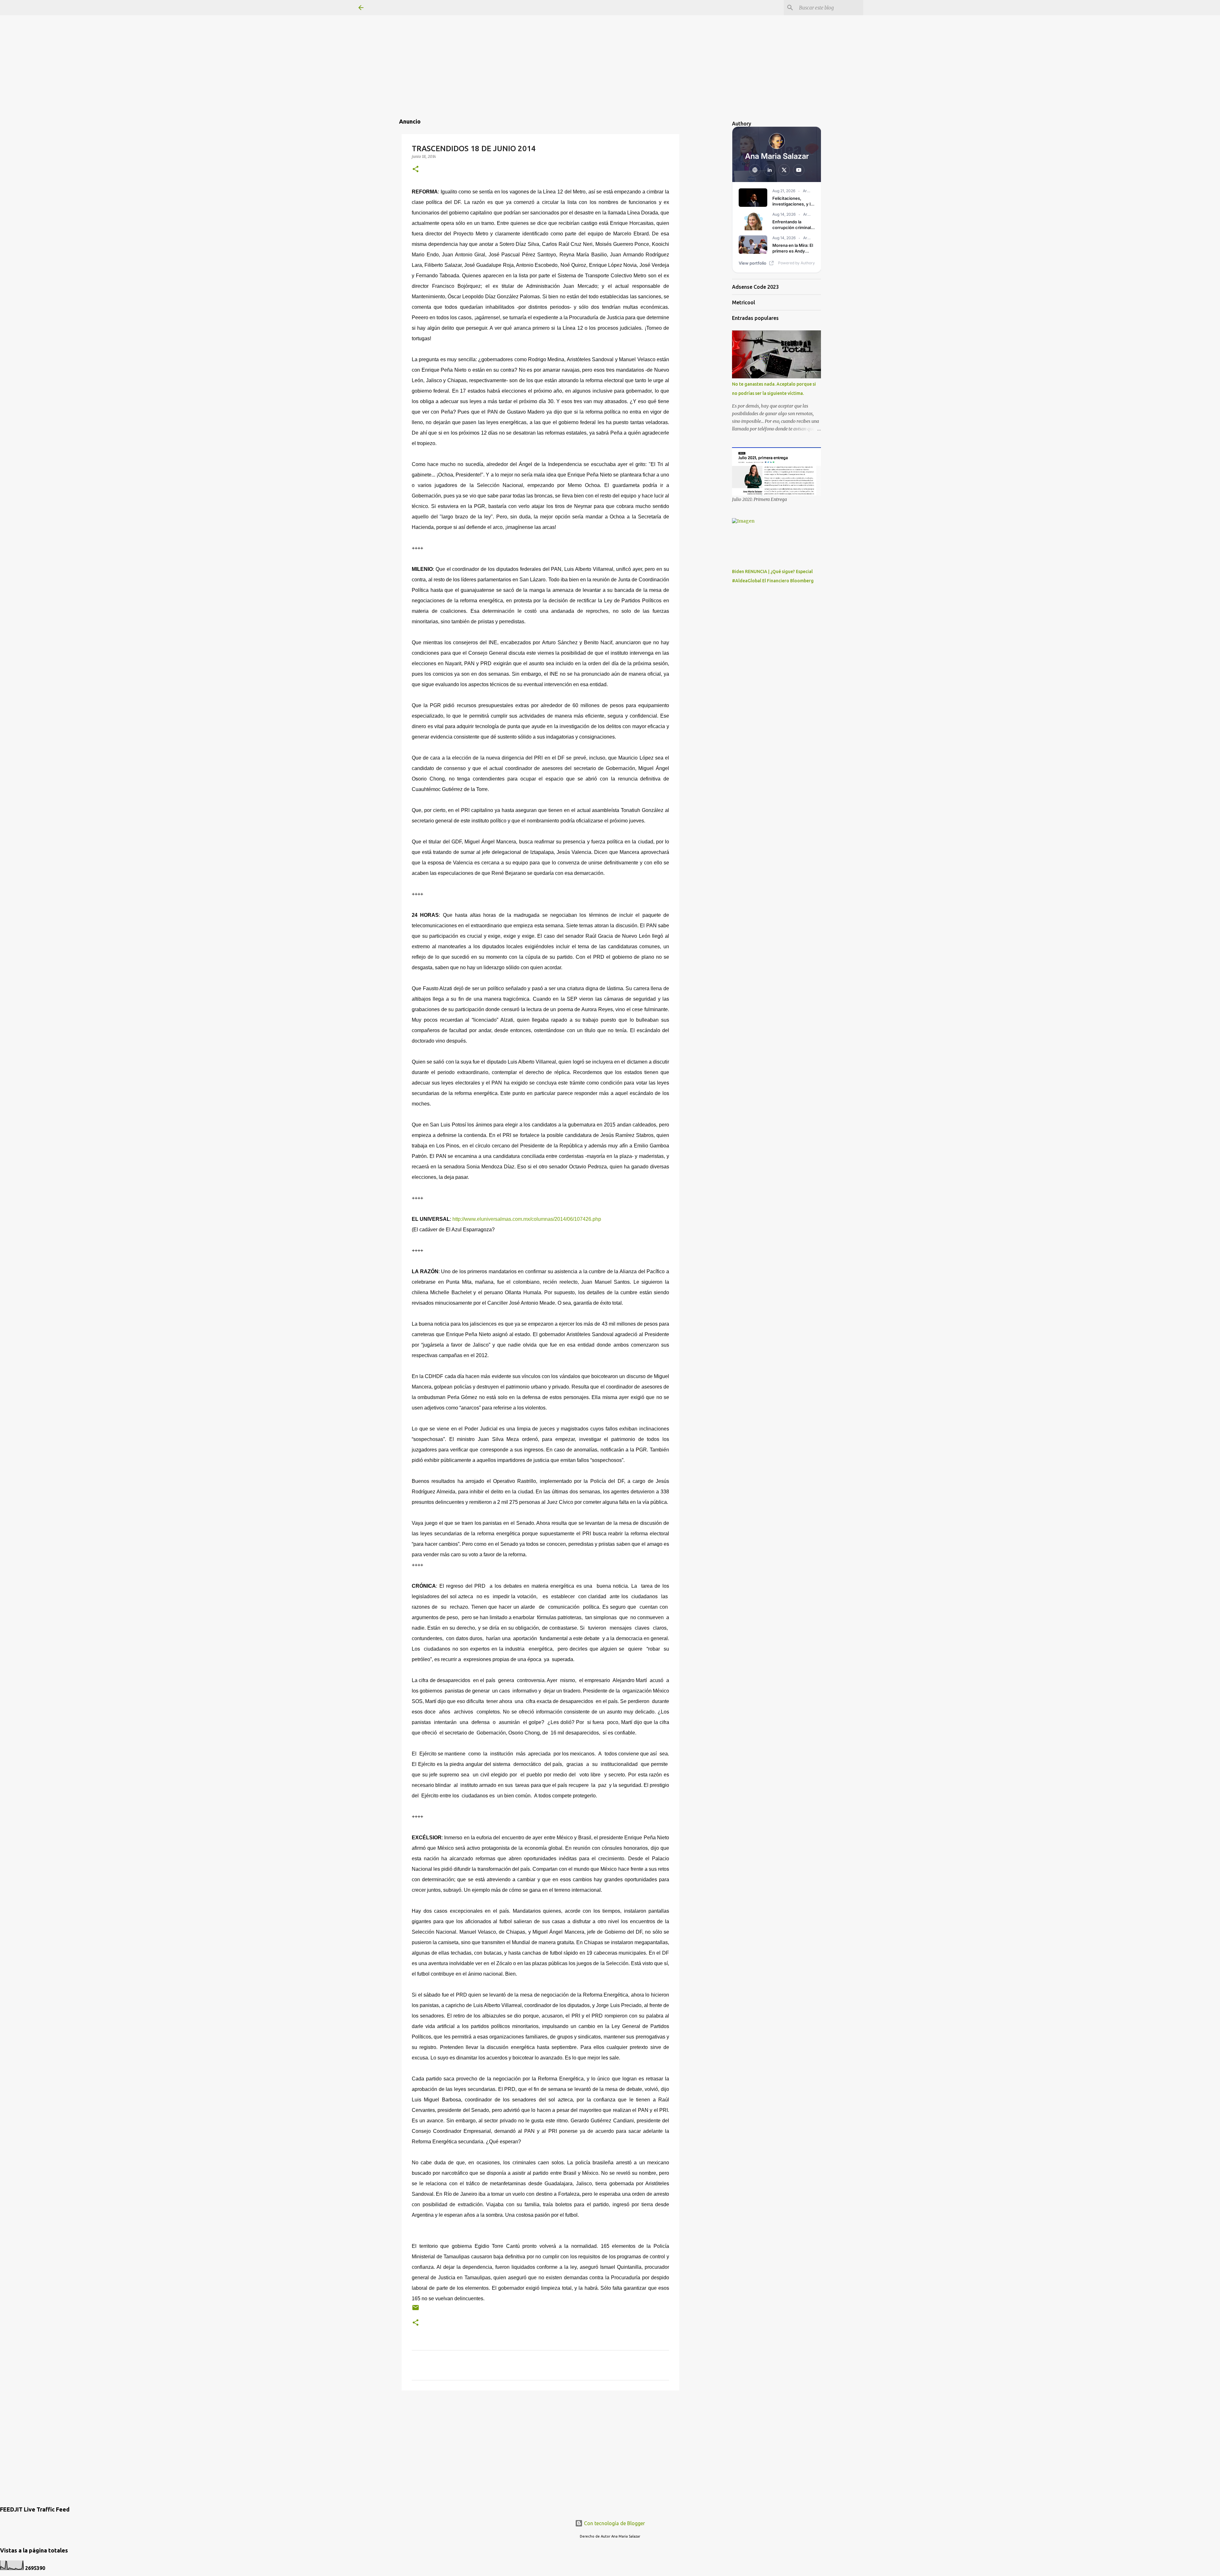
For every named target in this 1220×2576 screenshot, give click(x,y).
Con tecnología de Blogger (614, 2523)
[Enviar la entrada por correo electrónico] (416, 2310)
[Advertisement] (610, 44)
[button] (416, 169)
